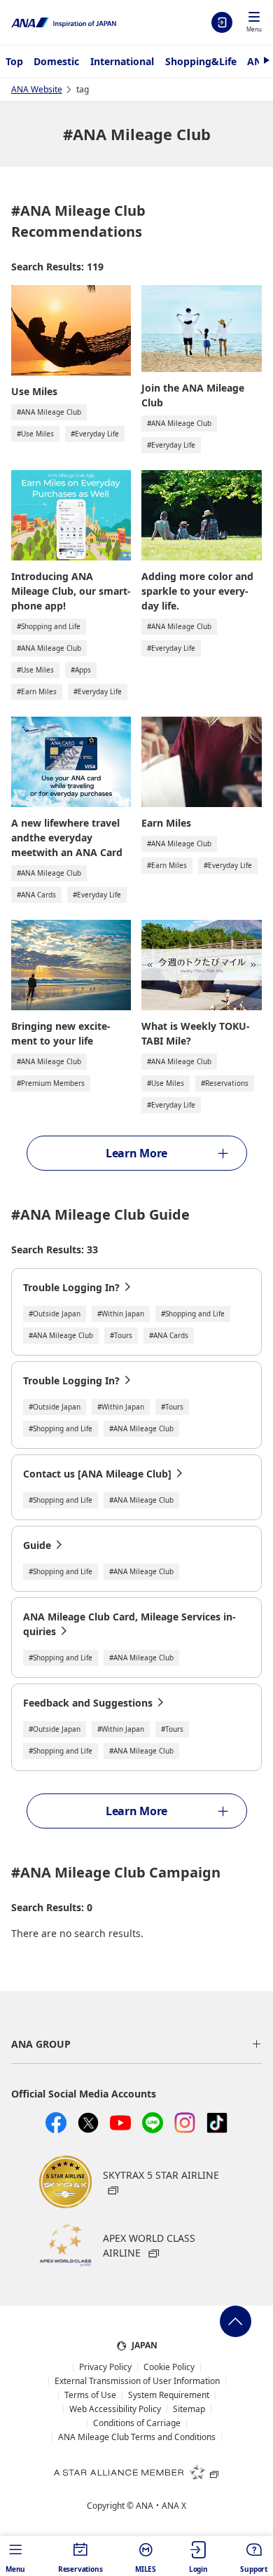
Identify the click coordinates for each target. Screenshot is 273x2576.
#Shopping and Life (49, 626)
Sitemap (189, 2409)
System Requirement (169, 2395)
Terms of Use (90, 2395)
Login (222, 22)
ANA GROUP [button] (41, 2044)
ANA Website (37, 89)
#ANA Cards (36, 895)
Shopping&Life (201, 61)
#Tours (121, 1335)
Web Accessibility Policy (115, 2409)
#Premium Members (51, 1083)
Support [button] (254, 2569)
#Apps (81, 670)
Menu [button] (15, 2569)
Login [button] (198, 2569)
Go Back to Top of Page (236, 2321)
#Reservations (225, 1083)
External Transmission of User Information (137, 2381)
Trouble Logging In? (71, 1287)
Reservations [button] (80, 2569)
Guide (37, 1545)
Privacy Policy (105, 2367)
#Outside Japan (55, 1314)
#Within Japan (121, 1314)
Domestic (56, 61)
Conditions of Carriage (137, 2423)
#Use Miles (35, 434)
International (122, 61)
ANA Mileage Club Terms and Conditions (137, 2437)
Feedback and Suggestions (88, 1703)
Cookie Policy (169, 2367)
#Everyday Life (95, 434)
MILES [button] (146, 2569)
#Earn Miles (37, 691)
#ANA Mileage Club (49, 412)
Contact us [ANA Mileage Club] (97, 1474)
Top (14, 61)
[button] (254, 23)
